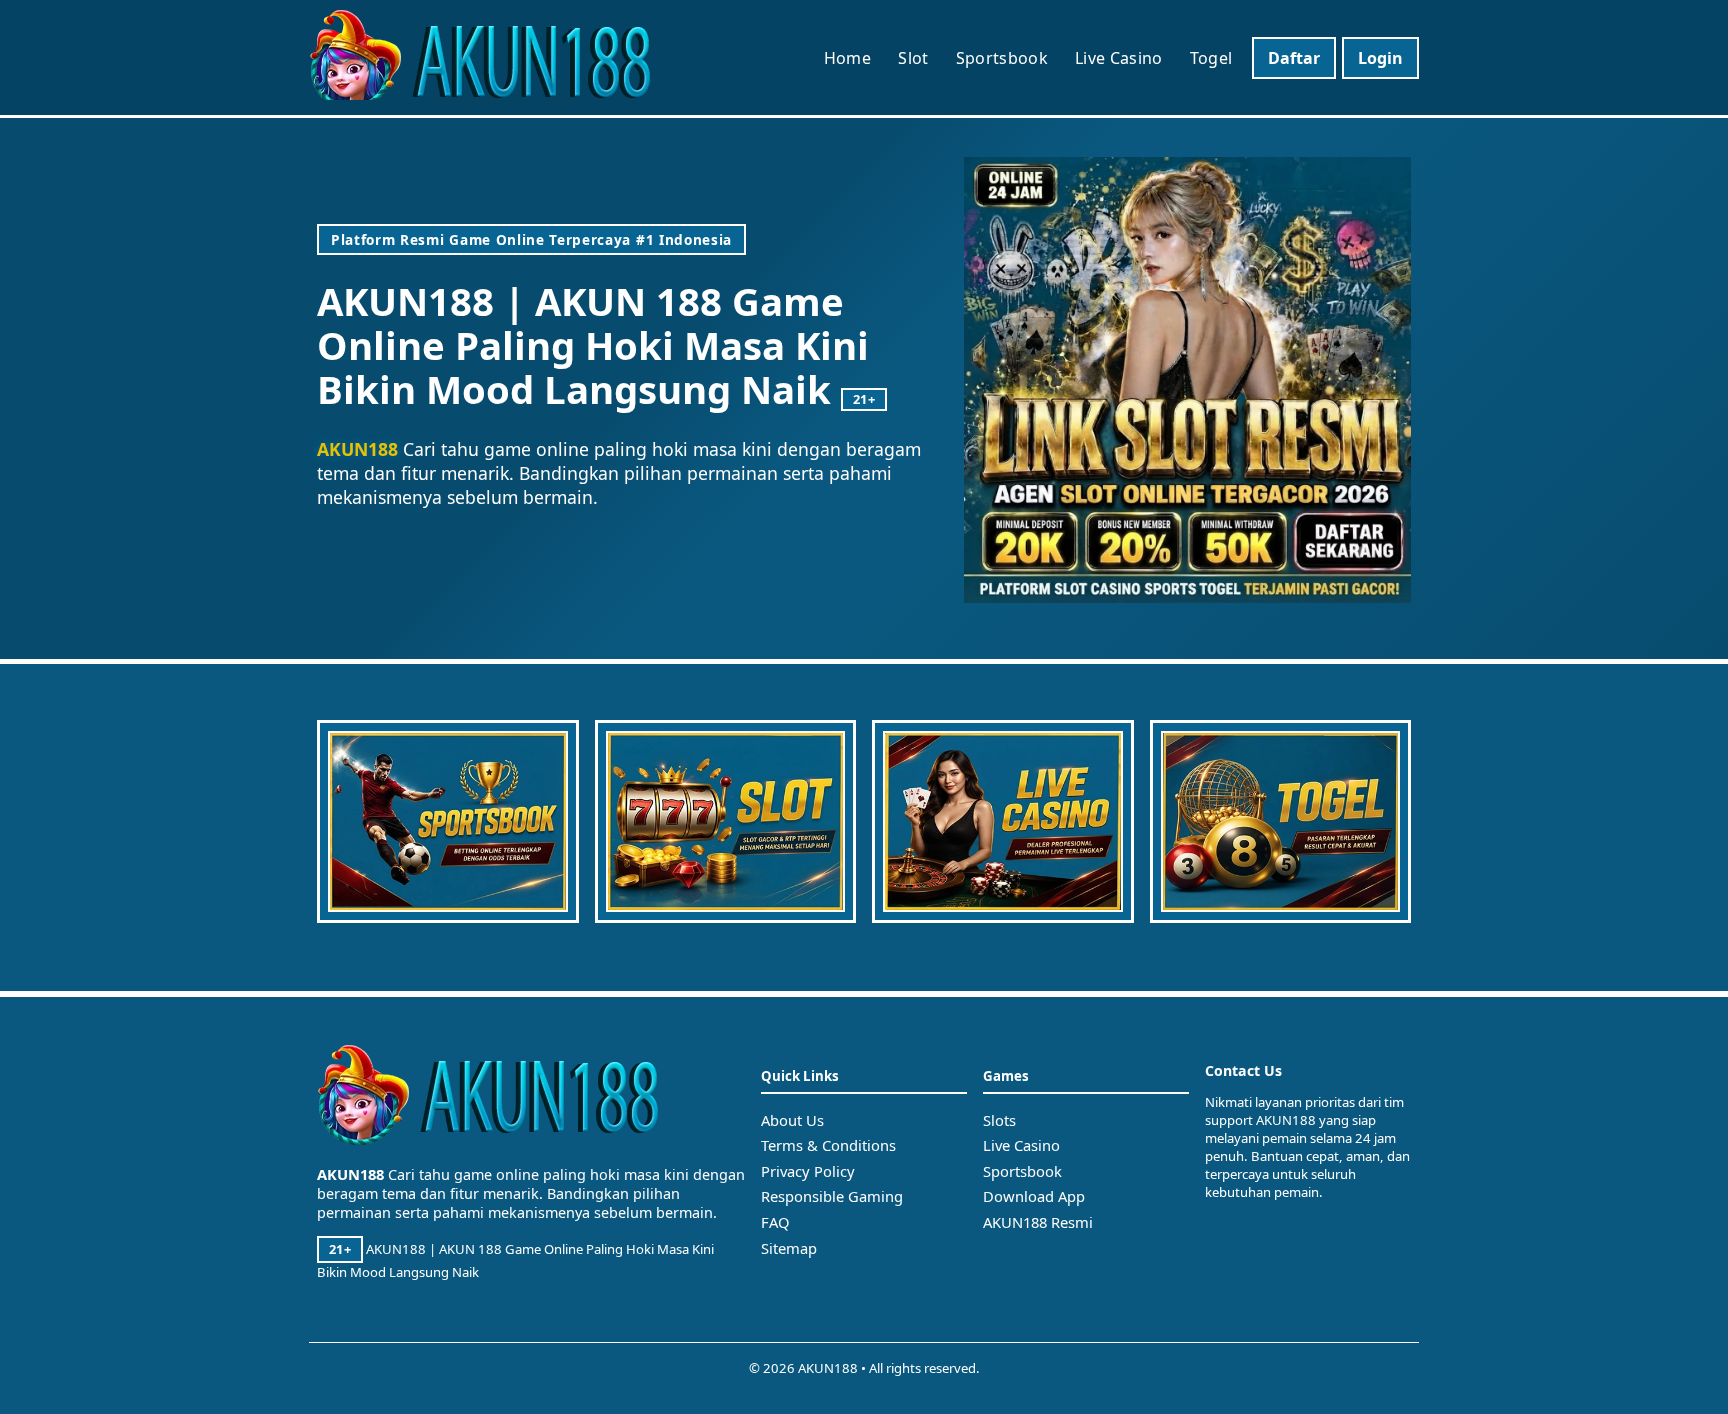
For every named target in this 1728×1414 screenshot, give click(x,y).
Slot (913, 58)
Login (1380, 58)
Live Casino (1119, 58)
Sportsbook (1002, 58)
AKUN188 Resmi (1038, 1222)
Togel (1211, 58)
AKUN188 (357, 449)
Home (847, 58)
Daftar (1294, 58)
